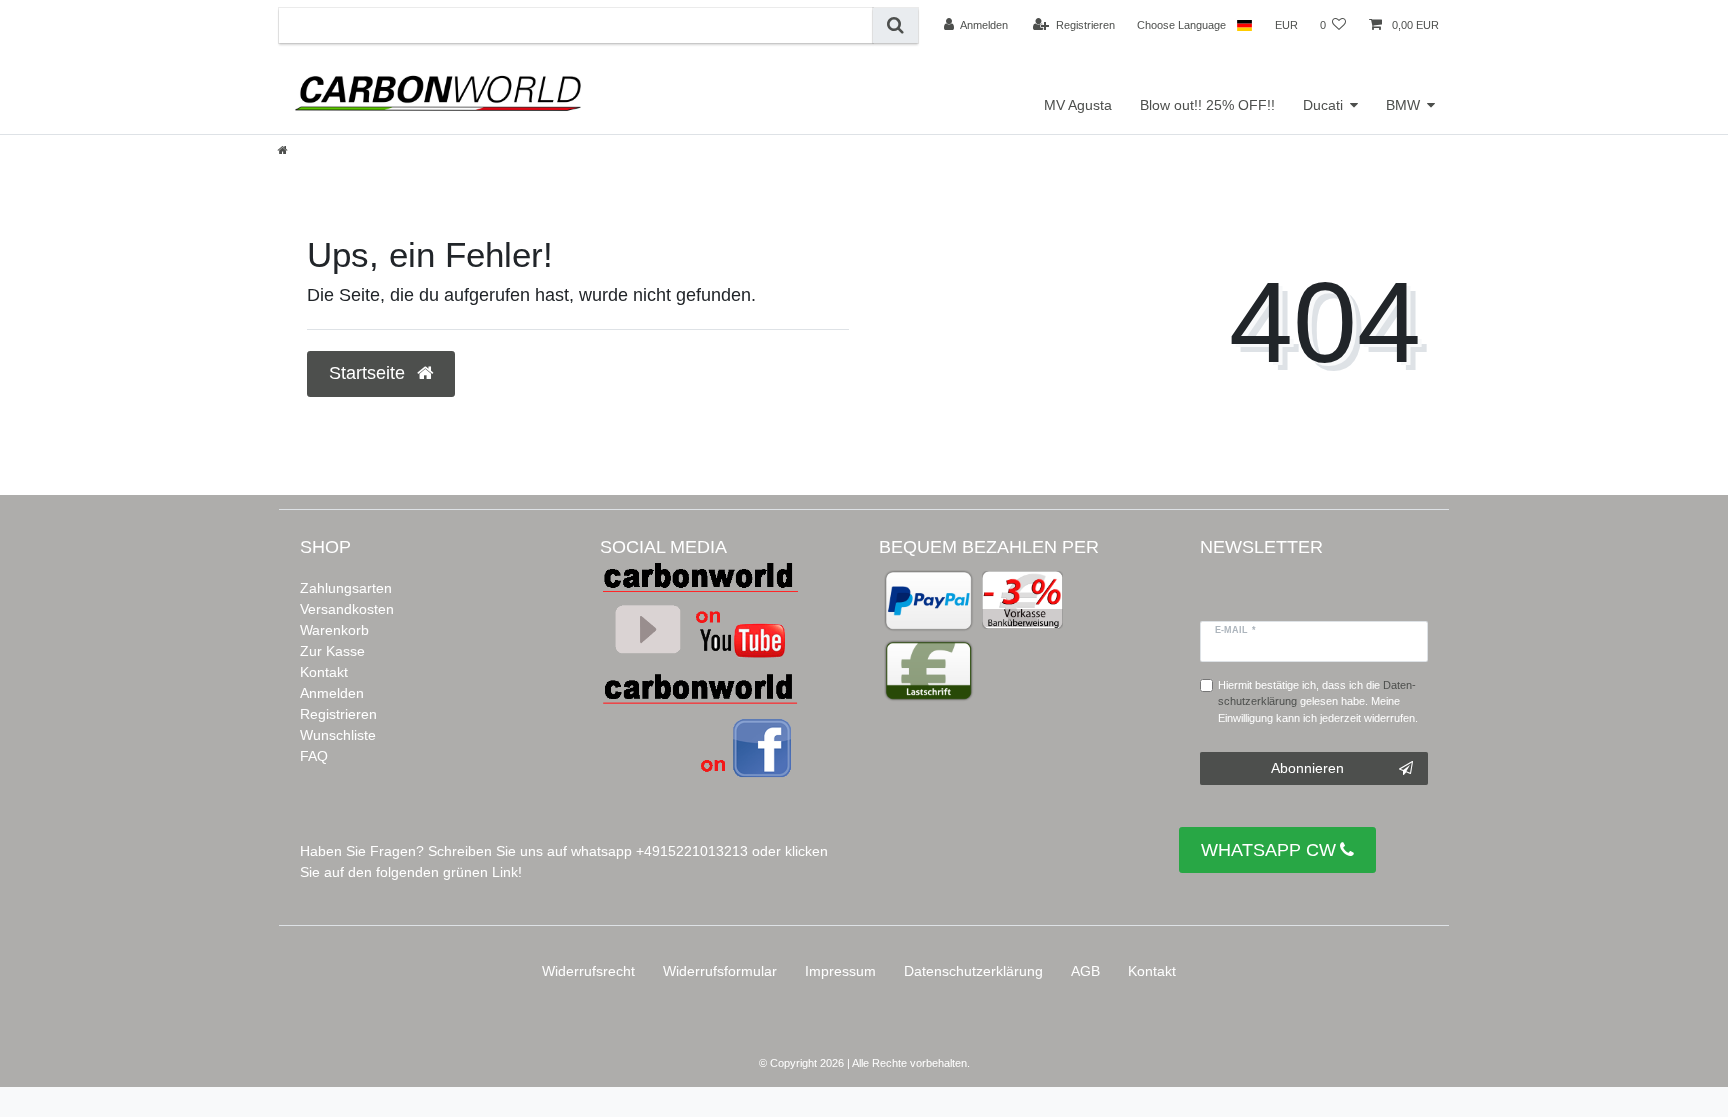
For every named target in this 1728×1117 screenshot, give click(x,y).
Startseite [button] (369, 373)
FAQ (314, 756)
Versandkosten (347, 609)
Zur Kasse (332, 651)
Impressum (840, 971)
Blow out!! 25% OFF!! (1207, 105)
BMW (1403, 105)
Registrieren (338, 714)
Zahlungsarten (346, 588)
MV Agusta (1078, 105)
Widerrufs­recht (588, 971)
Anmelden (332, 693)
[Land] (1244, 25)
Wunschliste (338, 735)
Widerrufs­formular (720, 971)
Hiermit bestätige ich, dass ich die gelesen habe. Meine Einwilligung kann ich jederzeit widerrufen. (1318, 702)
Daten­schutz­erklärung (973, 971)
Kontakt (324, 672)
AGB (1085, 971)
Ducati (1323, 105)
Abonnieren (1307, 768)
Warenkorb (334, 630)
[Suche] (895, 25)
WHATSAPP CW (1268, 850)
